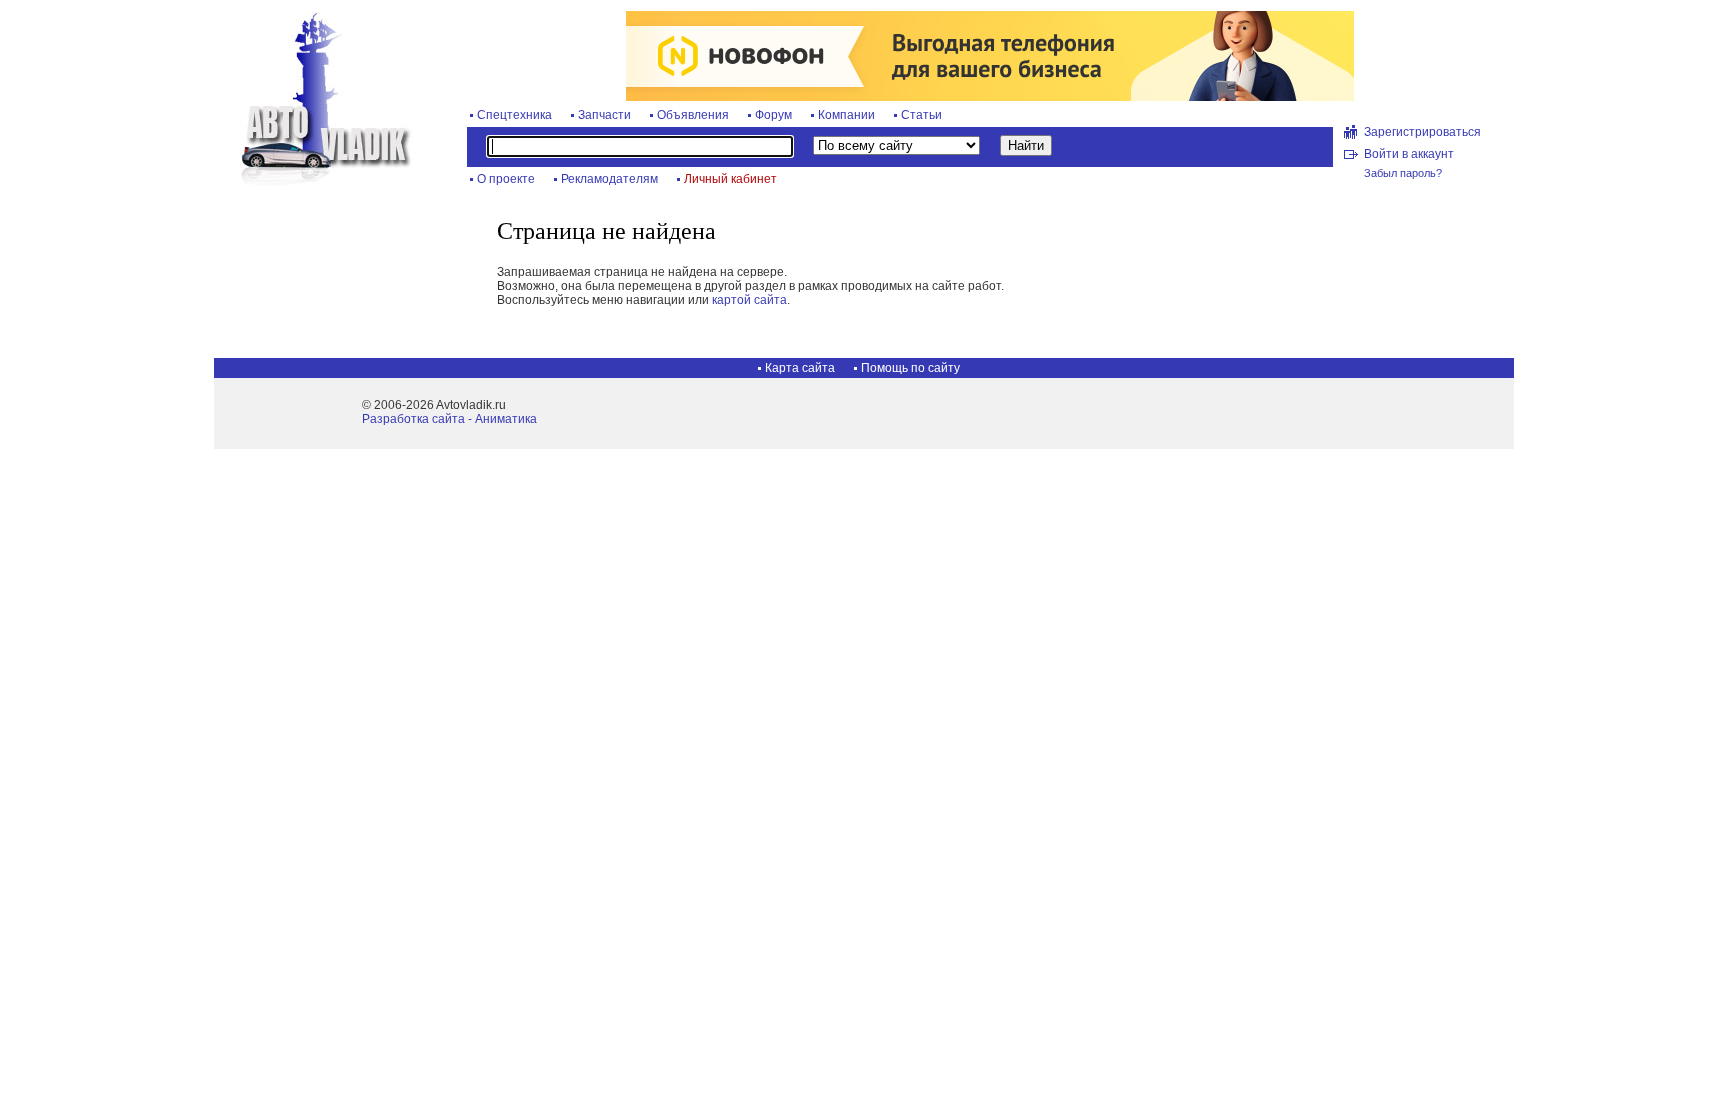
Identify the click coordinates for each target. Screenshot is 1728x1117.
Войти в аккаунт (1409, 154)
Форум (773, 115)
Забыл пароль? (1403, 173)
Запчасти (604, 115)
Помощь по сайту (910, 368)
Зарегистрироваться (1422, 132)
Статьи (921, 115)
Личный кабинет (730, 179)
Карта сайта (800, 368)
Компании (846, 115)
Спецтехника (514, 115)
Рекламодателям (609, 179)
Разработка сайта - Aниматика (449, 419)
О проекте (506, 179)
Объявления (693, 115)
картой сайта (749, 300)
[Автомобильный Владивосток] (314, 182)
